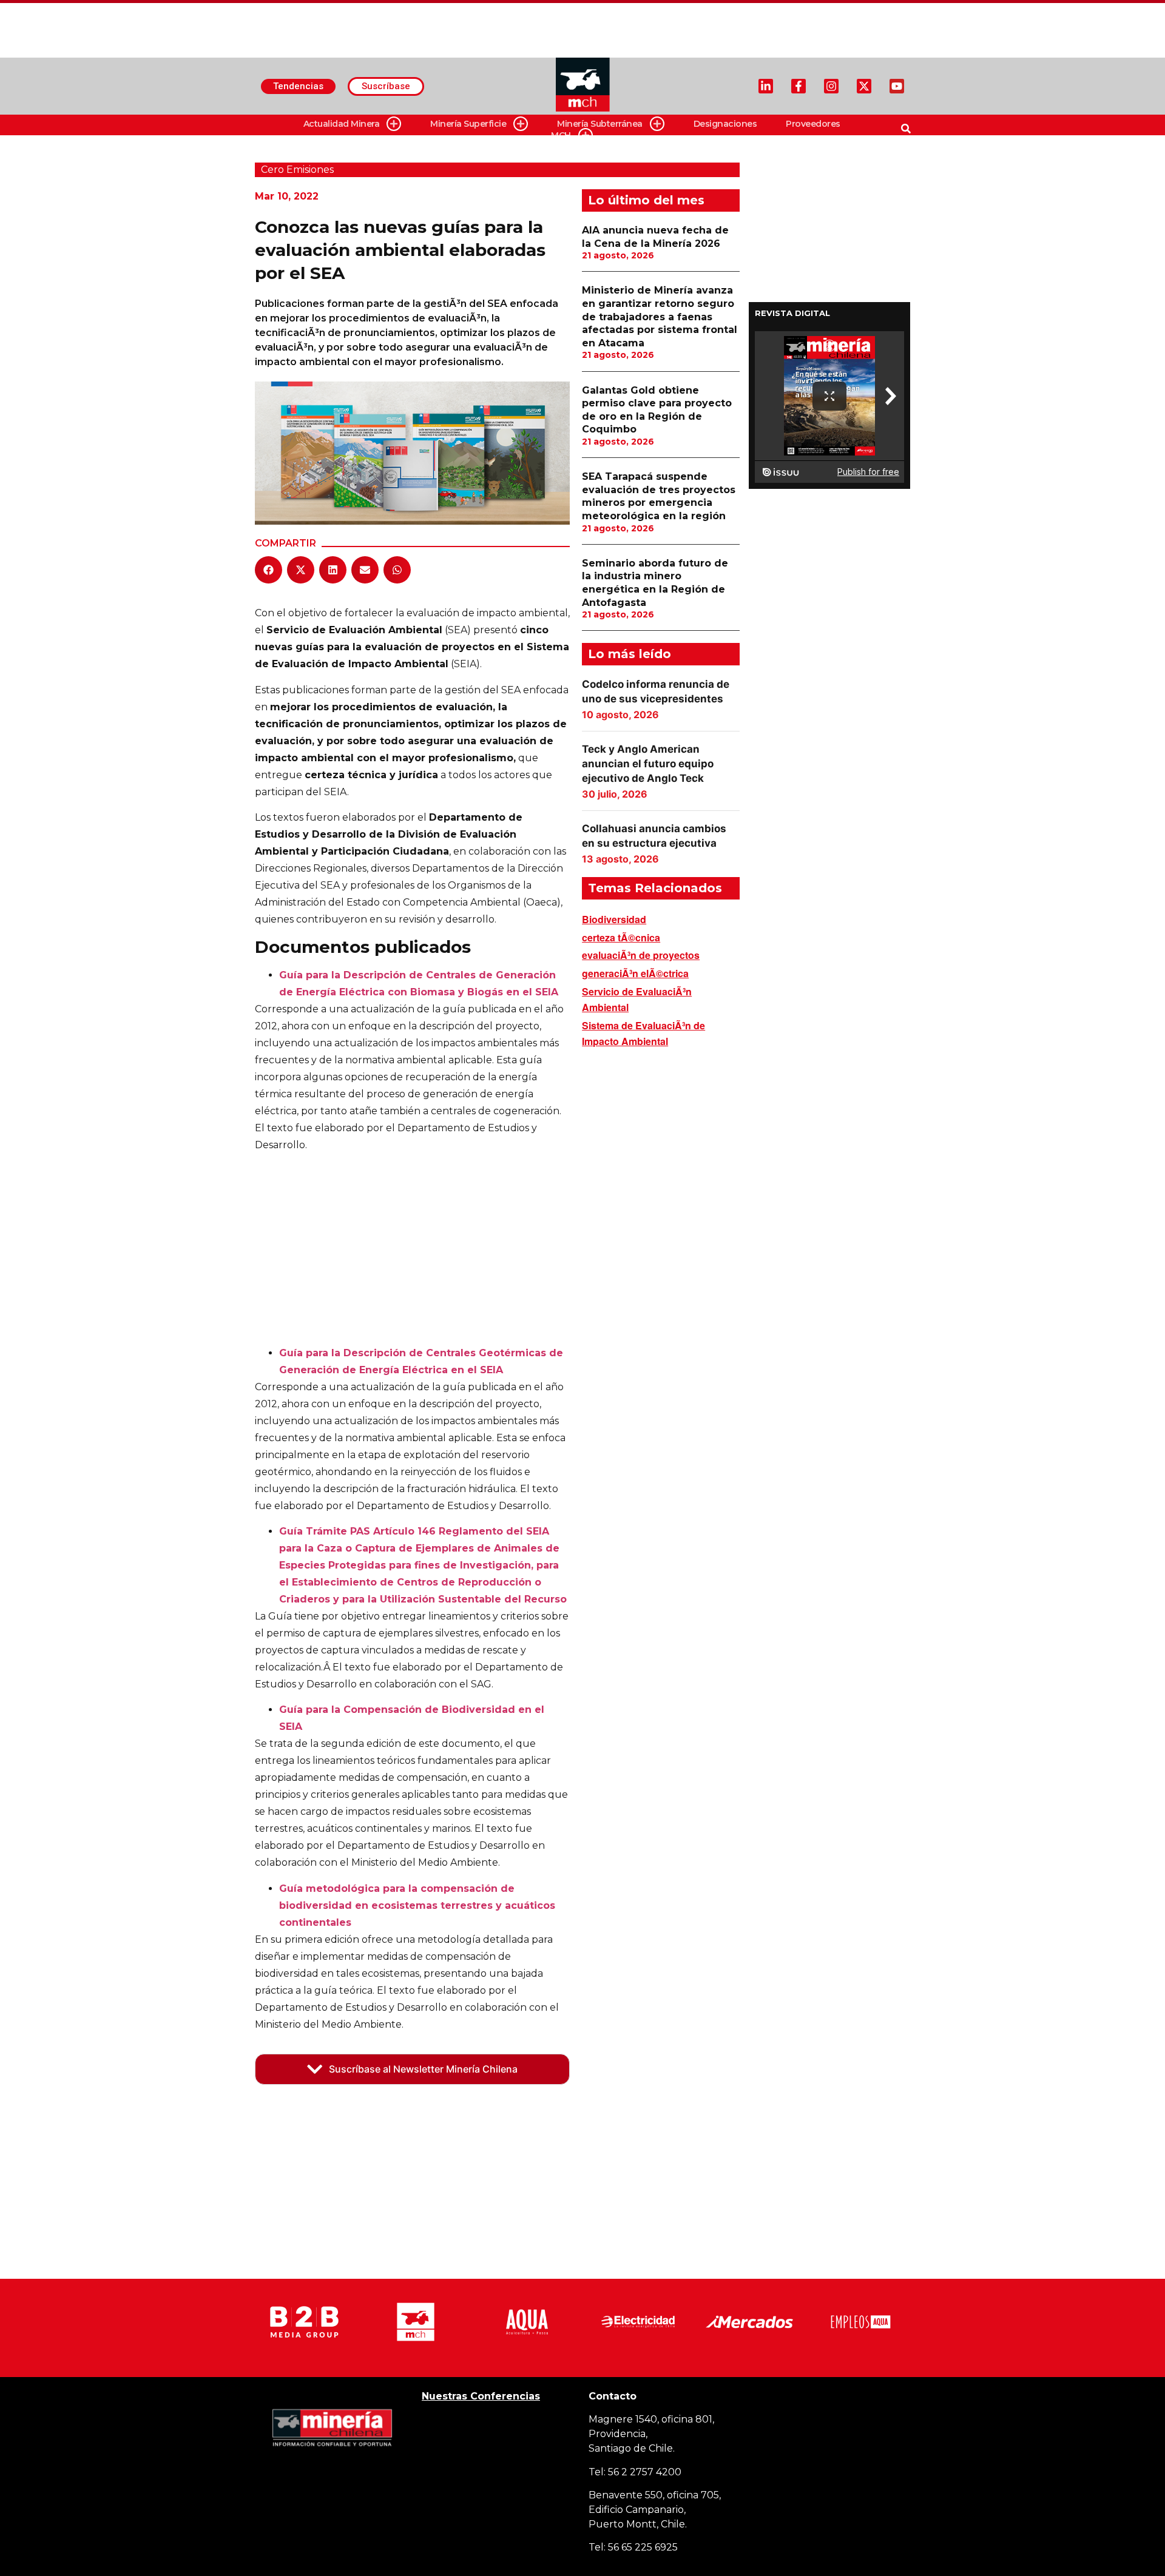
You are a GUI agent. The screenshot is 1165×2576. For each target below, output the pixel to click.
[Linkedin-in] (766, 86)
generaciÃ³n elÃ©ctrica (635, 973)
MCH (561, 135)
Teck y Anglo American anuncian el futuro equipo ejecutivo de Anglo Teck (648, 764)
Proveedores (813, 124)
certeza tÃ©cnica (621, 937)
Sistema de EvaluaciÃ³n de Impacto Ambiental (643, 1033)
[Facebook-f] (799, 86)
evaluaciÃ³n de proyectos (641, 955)
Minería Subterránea (600, 124)
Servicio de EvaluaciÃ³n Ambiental (637, 999)
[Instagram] (831, 86)
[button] (268, 570)
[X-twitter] (864, 86)
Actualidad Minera (342, 124)
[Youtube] (897, 86)
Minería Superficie (468, 124)
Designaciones (725, 124)
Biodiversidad (614, 919)
